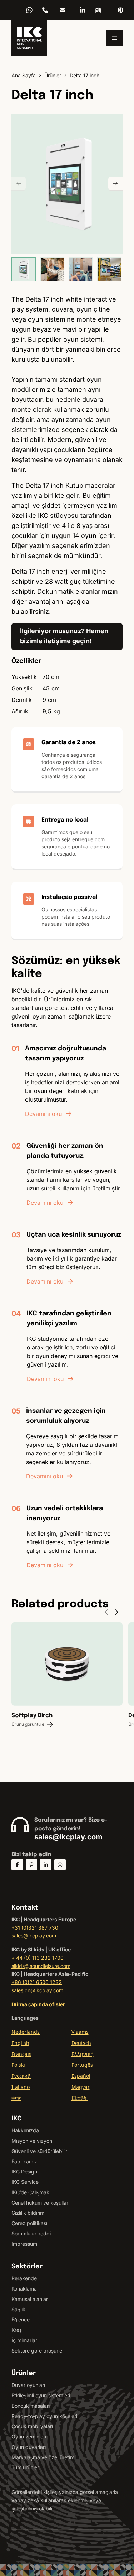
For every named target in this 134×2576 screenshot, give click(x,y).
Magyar (81, 2087)
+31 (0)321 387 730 (35, 1928)
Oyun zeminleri (29, 2437)
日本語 (80, 2098)
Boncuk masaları (31, 2406)
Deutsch (81, 2043)
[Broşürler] (98, 10)
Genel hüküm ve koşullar (40, 2203)
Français (21, 2054)
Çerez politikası (29, 2223)
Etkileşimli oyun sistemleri (41, 2395)
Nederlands (26, 2032)
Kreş (17, 2330)
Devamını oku (43, 1114)
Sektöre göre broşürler (38, 2351)
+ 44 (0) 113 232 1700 (38, 1958)
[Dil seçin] (120, 10)
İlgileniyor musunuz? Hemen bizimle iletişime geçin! (64, 636)
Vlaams (80, 2032)
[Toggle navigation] (114, 38)
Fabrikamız (24, 2161)
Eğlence (21, 2319)
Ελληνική (83, 2054)
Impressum (24, 2244)
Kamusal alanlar (30, 2299)
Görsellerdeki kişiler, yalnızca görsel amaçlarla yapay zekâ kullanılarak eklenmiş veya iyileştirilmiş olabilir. (65, 2500)
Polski (18, 2065)
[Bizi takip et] (17, 1865)
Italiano (21, 2087)
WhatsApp (29, 10)
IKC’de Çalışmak (30, 2192)
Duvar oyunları (28, 2385)
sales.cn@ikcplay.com (37, 1990)
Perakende (24, 2278)
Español (81, 2076)
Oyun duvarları (29, 2447)
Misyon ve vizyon (32, 2141)
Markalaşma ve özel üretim (43, 2457)
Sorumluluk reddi (31, 2233)
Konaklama (24, 2289)
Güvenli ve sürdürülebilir (39, 2151)
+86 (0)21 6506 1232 (37, 1982)
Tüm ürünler (25, 2467)
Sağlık (18, 2309)
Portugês (82, 2065)
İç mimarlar (24, 2340)
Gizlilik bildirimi (28, 2213)
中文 (16, 2098)
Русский (21, 2076)
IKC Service (25, 2182)
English (20, 2043)
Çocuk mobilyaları (32, 2426)
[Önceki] (19, 184)
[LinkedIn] (83, 10)
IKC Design (24, 2171)
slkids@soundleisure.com (41, 1966)
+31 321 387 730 (45, 10)
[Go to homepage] (29, 38)
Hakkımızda (25, 2130)
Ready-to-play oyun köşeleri (44, 2416)
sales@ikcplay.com (63, 10)
